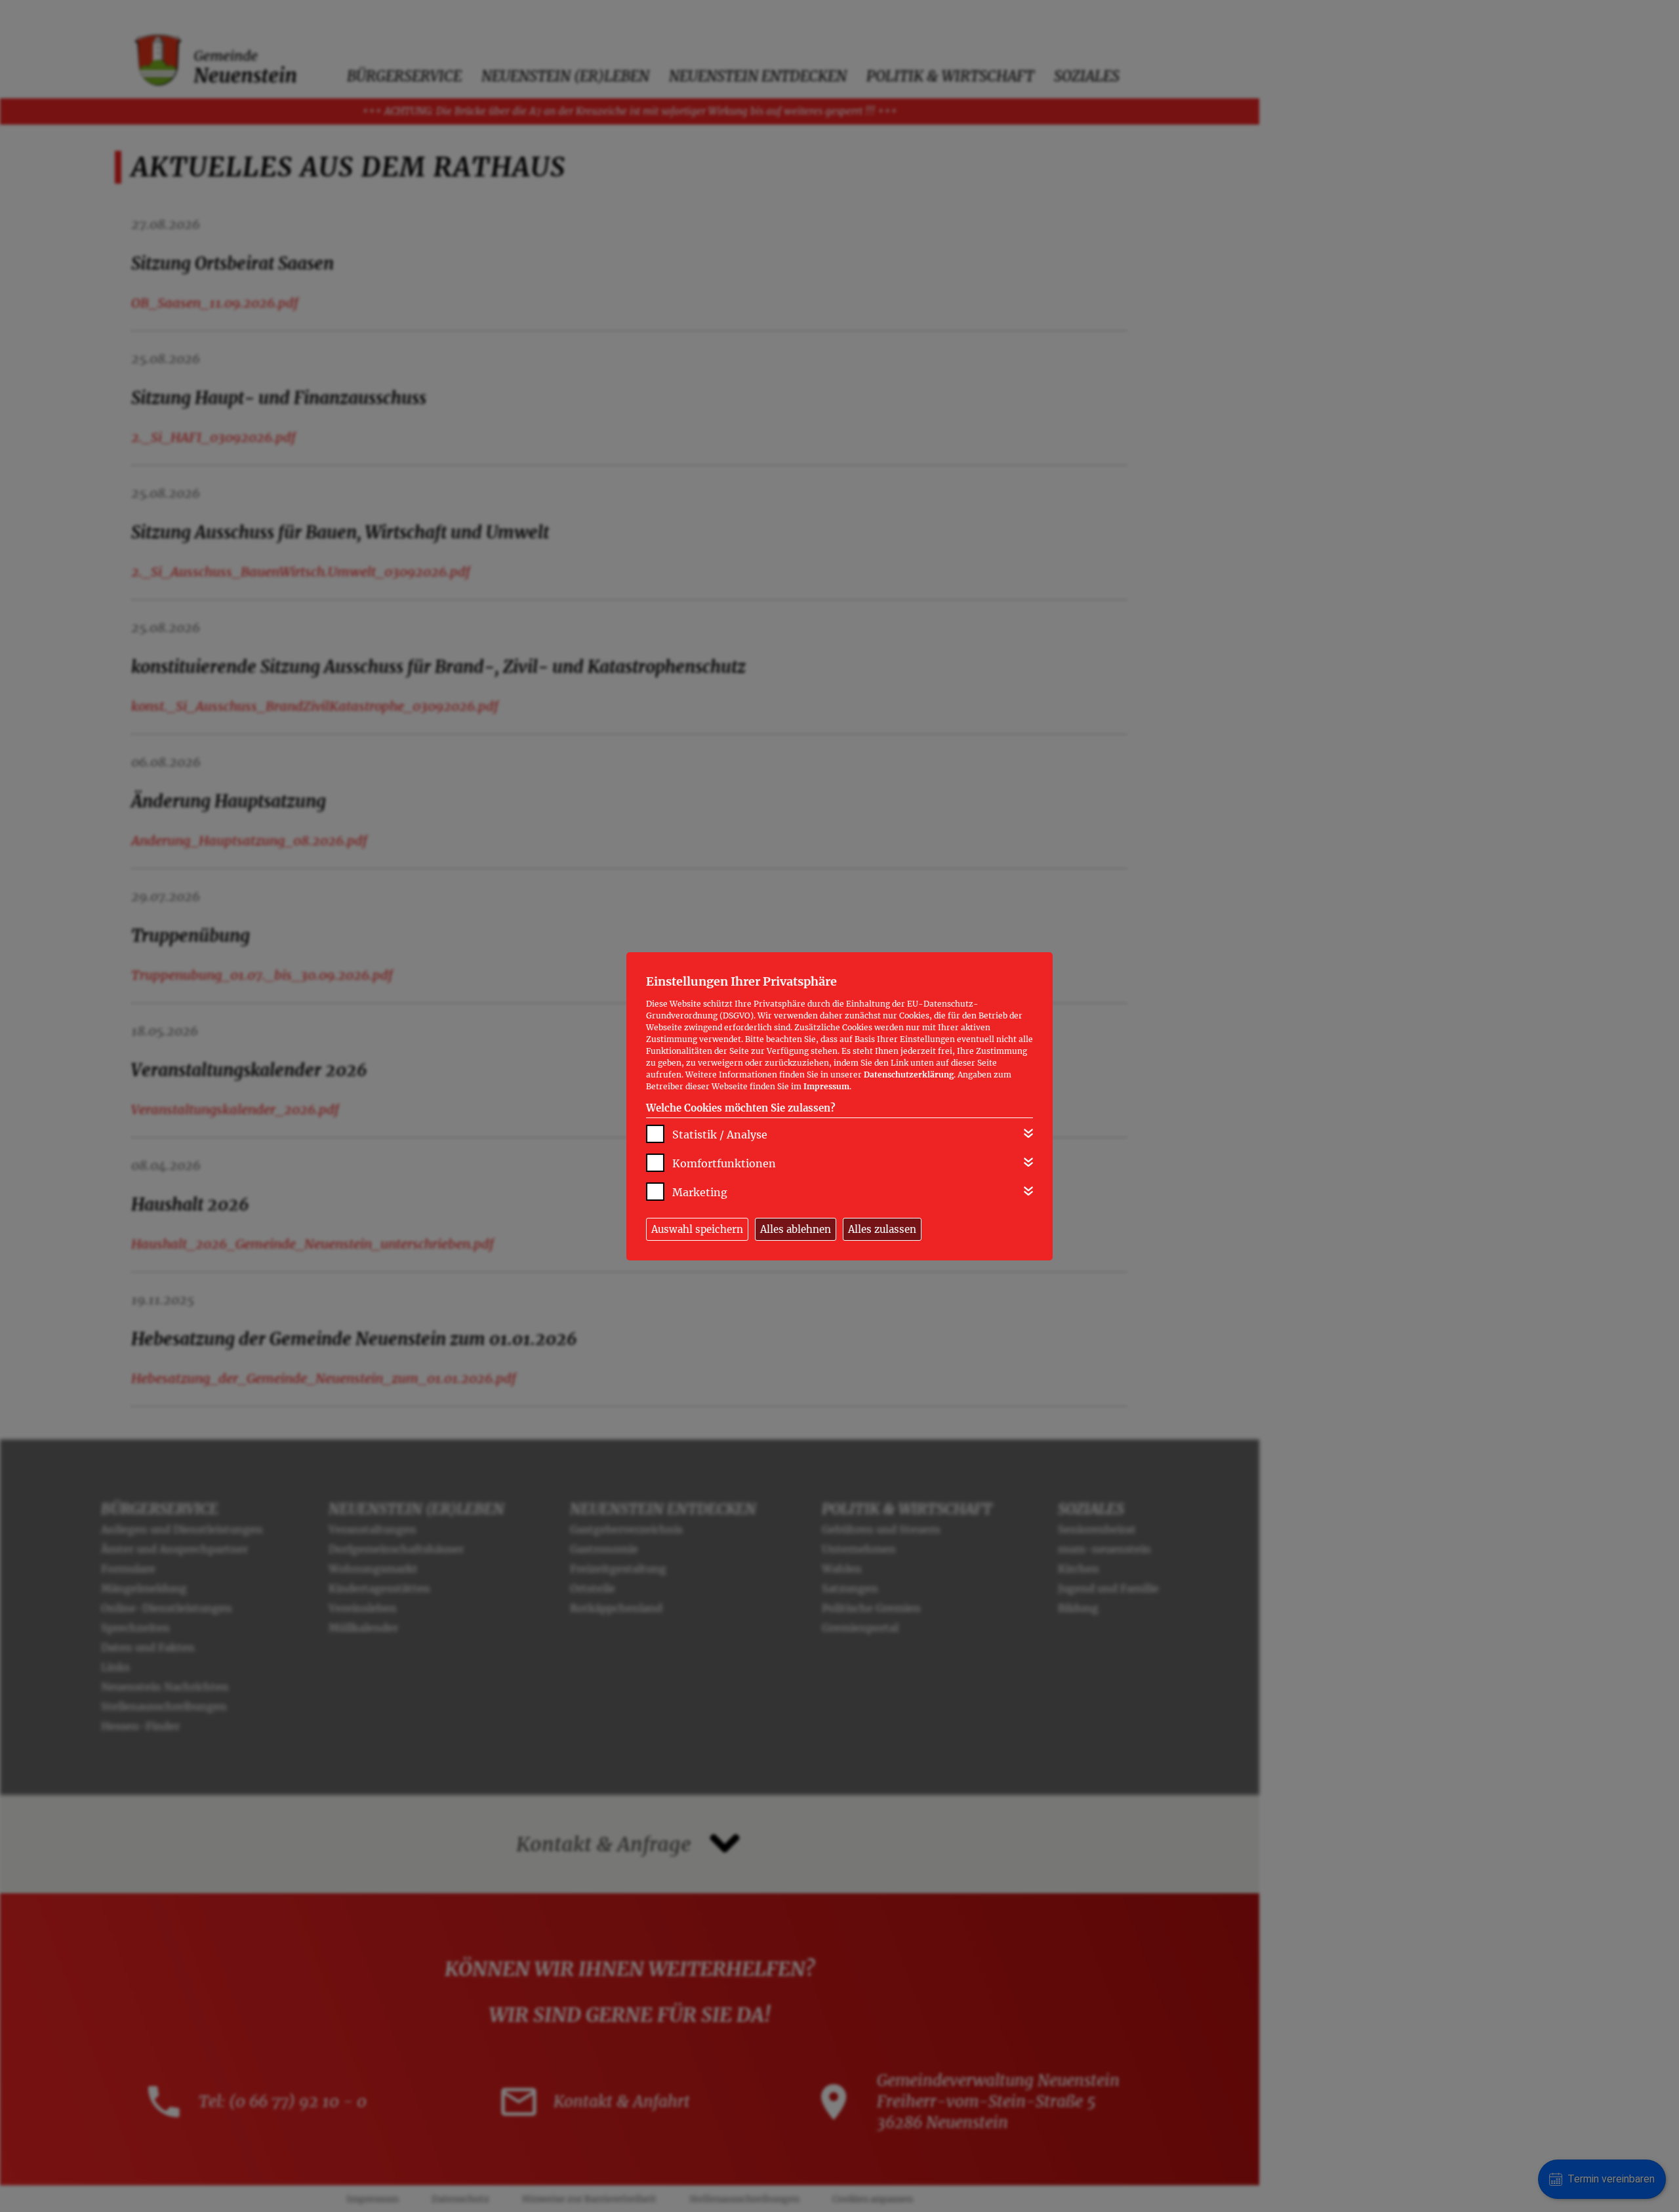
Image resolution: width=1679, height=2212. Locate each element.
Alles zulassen (882, 1229)
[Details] (1028, 1133)
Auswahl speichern (697, 1229)
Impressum (826, 1086)
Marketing (700, 1192)
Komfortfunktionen (724, 1163)
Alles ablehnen (796, 1229)
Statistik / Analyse (720, 1135)
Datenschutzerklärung (909, 1075)
